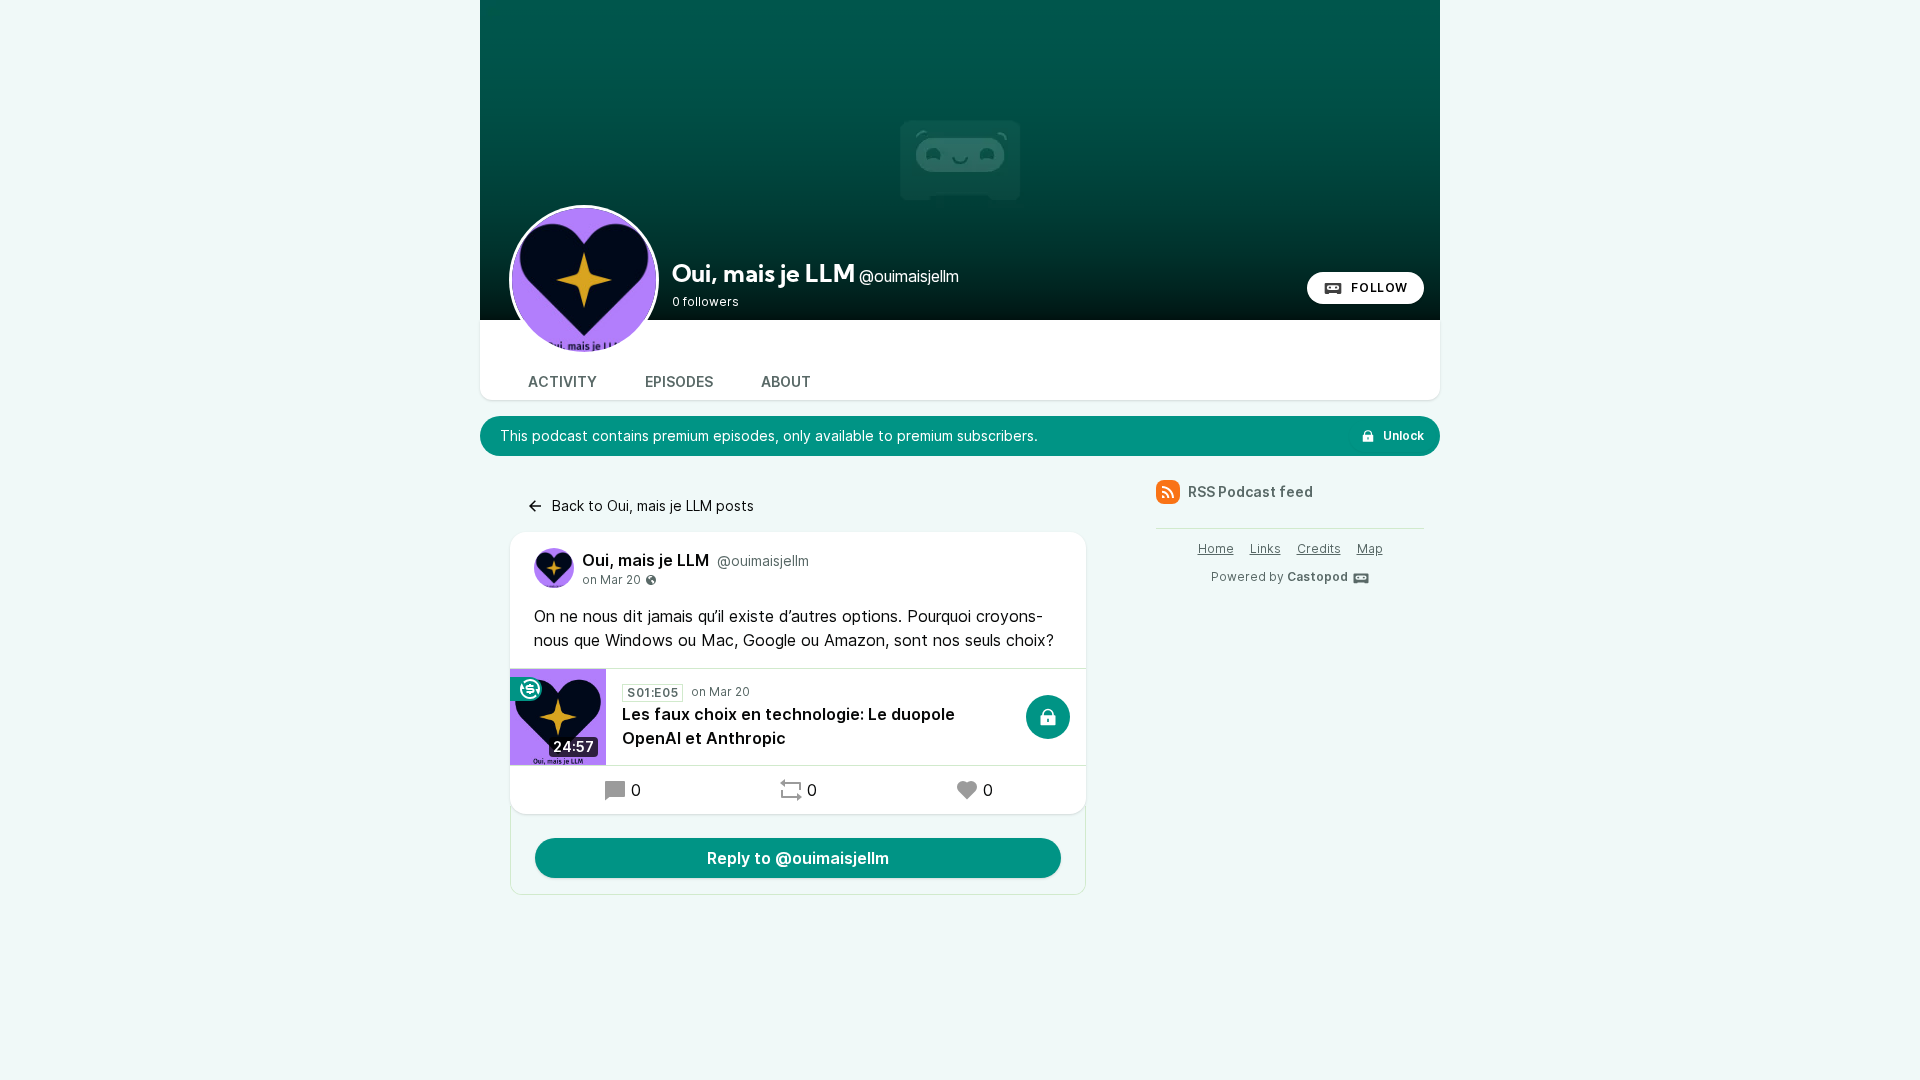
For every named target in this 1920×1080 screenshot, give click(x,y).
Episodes (679, 381)
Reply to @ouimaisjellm (798, 858)
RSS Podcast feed (1250, 491)
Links (1265, 548)
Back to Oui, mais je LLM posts (653, 505)
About (786, 381)
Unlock (1403, 435)
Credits (1319, 548)
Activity (562, 381)
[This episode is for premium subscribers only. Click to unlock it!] (1048, 717)
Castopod (1317, 576)
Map (1370, 548)
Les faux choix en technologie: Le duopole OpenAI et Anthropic (788, 726)
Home (1216, 548)
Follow (1379, 287)
